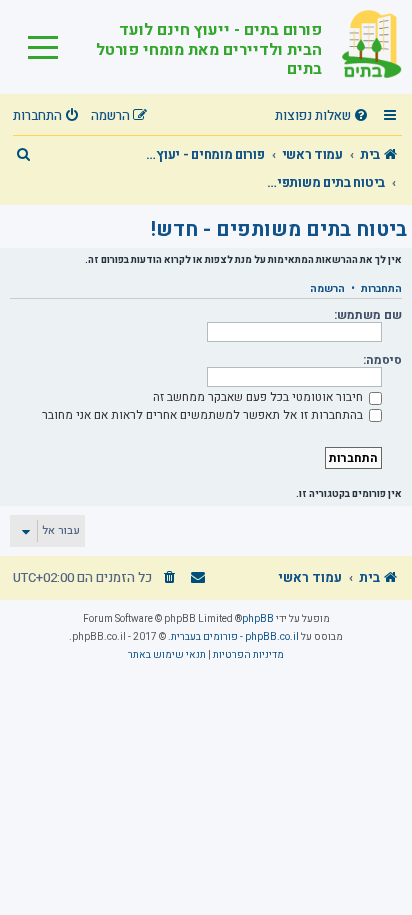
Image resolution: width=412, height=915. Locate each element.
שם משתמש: (368, 315)
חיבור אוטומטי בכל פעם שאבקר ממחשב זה (259, 397)
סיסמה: (382, 360)
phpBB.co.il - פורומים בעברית (235, 637)
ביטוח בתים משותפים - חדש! (279, 229)
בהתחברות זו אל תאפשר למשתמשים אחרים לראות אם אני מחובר (204, 415)
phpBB (258, 619)
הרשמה (327, 289)
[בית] (362, 47)
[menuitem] (324, 116)
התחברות (381, 289)
